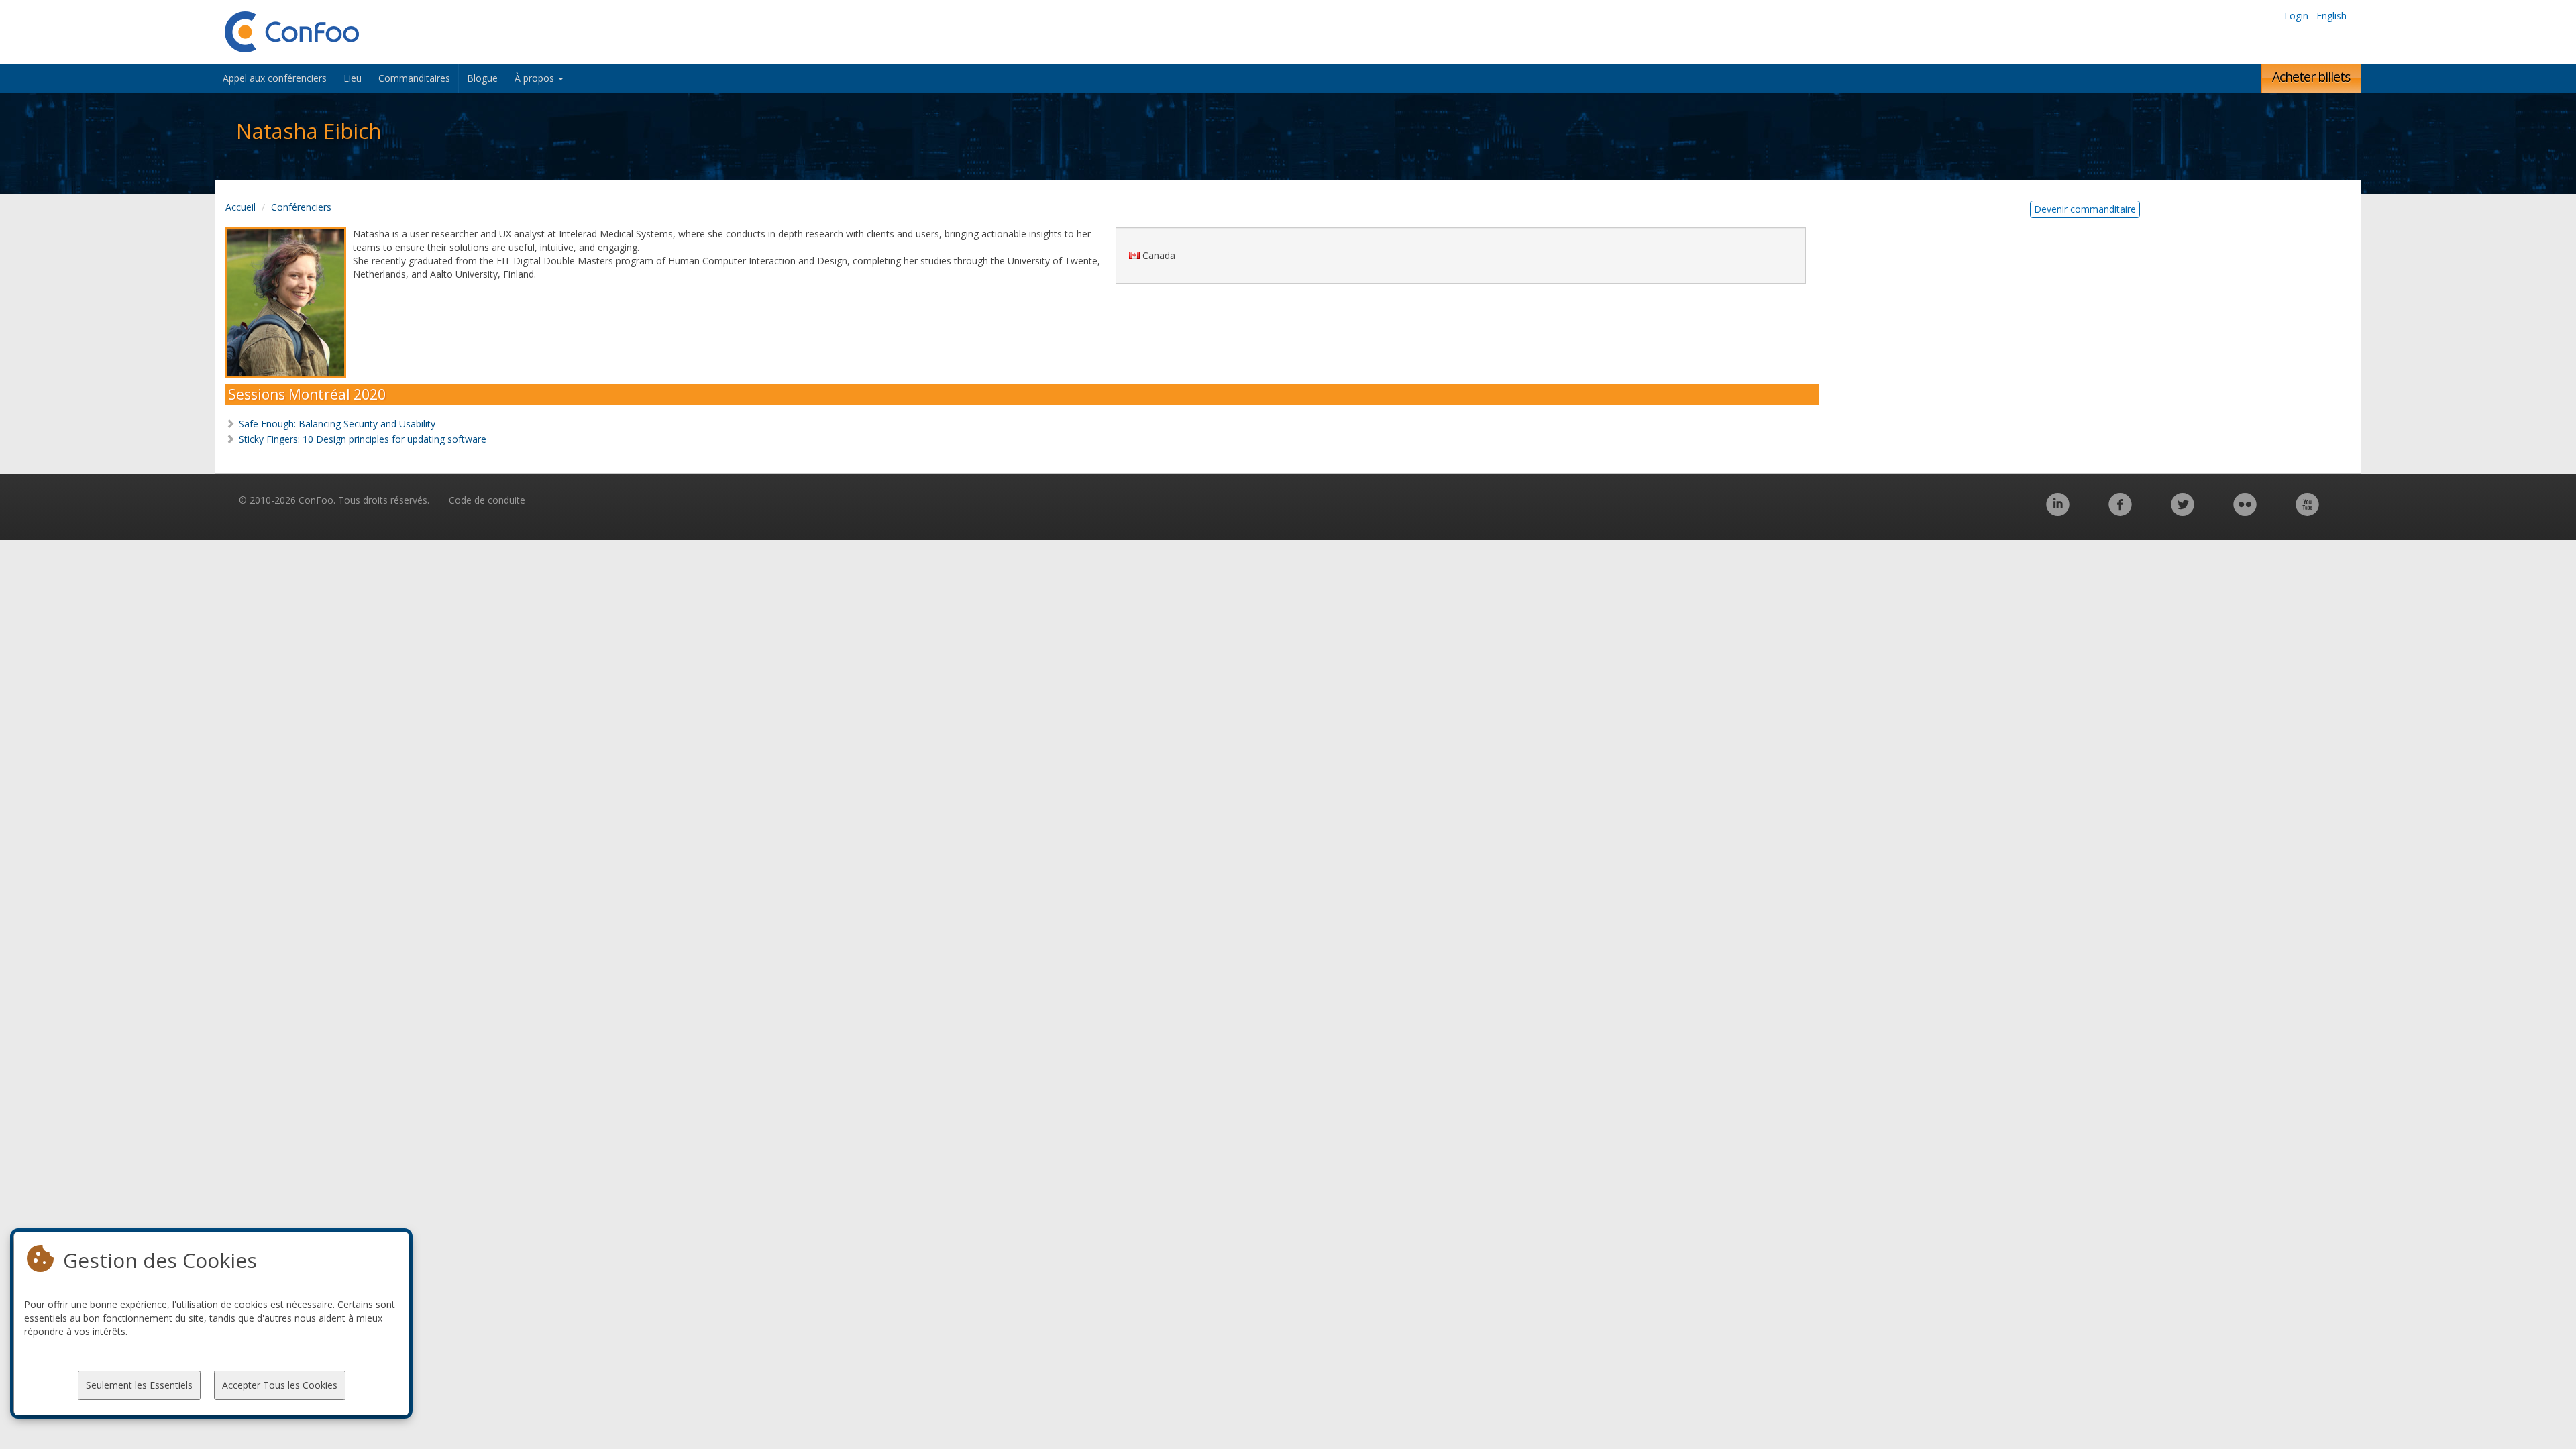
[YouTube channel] (2307, 512)
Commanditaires (414, 78)
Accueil (240, 207)
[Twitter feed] (2183, 512)
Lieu (353, 78)
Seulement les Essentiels (139, 1385)
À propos (536, 78)
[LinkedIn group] (2058, 512)
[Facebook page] (2120, 512)
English (2331, 16)
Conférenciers (301, 207)
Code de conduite (487, 500)
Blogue (482, 78)
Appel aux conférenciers (275, 78)
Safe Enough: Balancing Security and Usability (337, 424)
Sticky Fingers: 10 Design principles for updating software (363, 439)
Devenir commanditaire (2085, 209)
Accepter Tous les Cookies (280, 1385)
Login (2296, 16)
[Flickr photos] (2245, 512)
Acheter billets (2311, 77)
